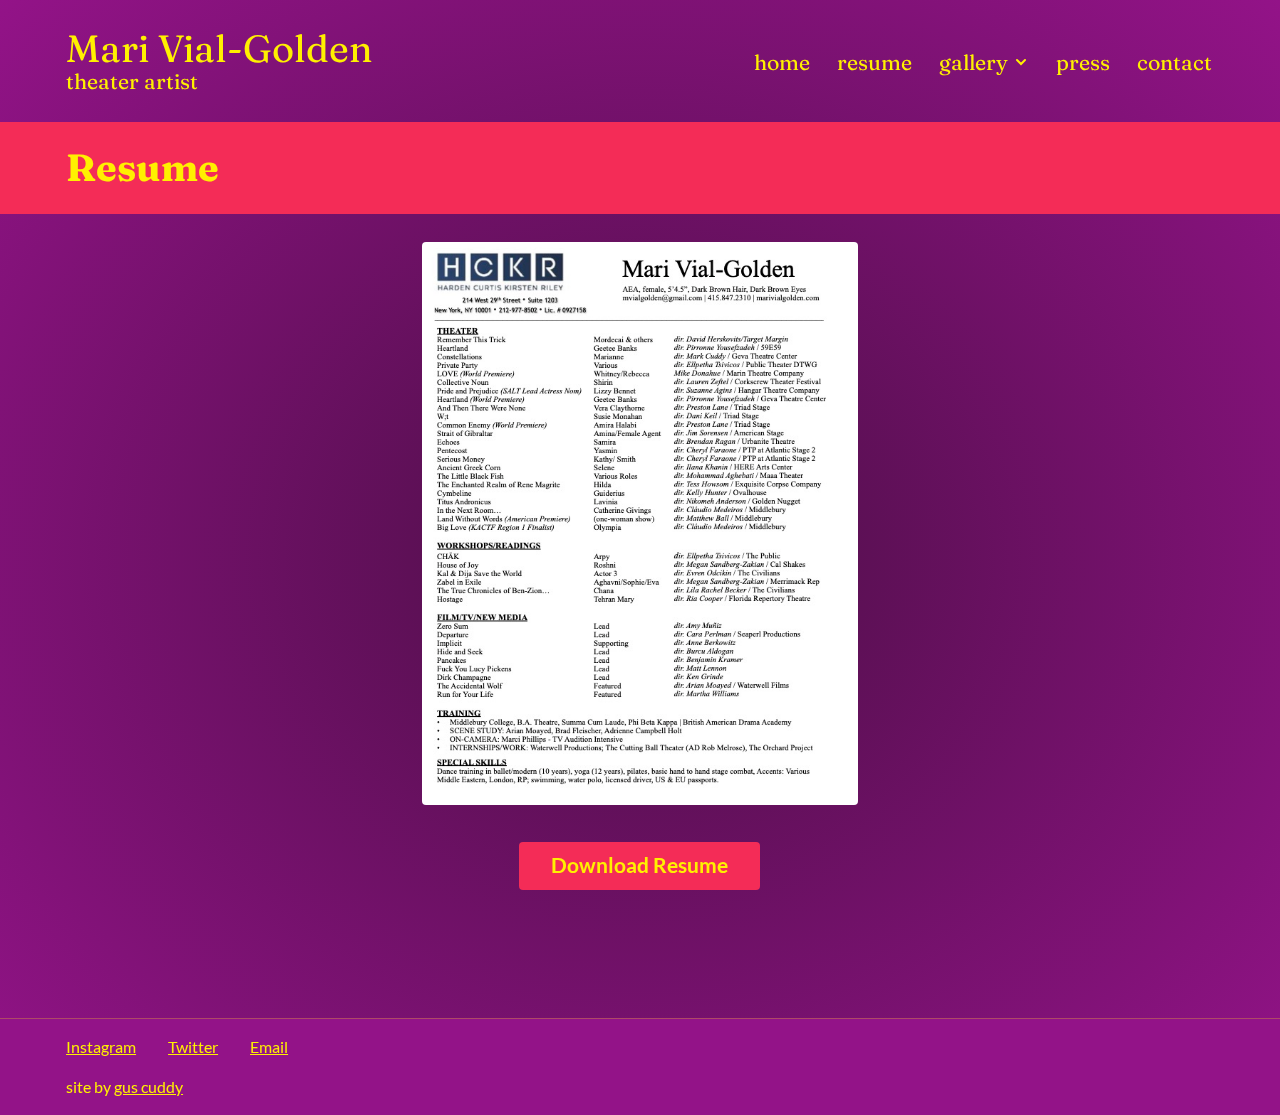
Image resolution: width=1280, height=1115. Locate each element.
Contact (1174, 62)
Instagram (101, 1046)
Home (782, 62)
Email (269, 1046)
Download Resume (639, 865)
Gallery (976, 62)
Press (1083, 62)
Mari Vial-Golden (219, 60)
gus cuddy (148, 1086)
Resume (874, 62)
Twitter (193, 1046)
